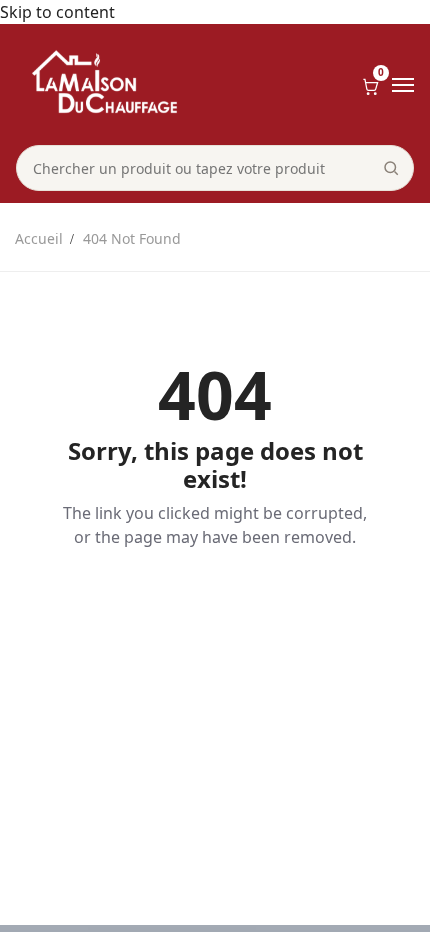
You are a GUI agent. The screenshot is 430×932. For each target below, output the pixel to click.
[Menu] (403, 85)
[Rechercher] (391, 168)
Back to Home (215, 606)
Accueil (39, 238)
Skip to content (57, 12)
